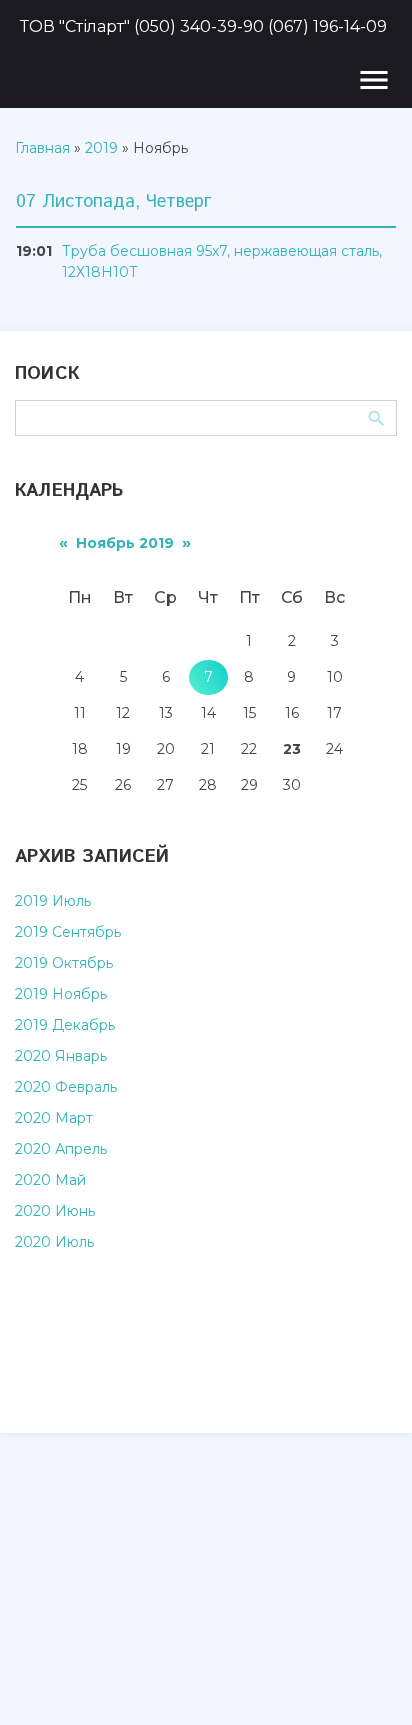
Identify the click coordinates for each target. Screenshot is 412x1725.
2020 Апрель (61, 1149)
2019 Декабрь (65, 1025)
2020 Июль (54, 1242)
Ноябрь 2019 (125, 543)
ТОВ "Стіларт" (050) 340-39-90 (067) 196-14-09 (203, 26)
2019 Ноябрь (61, 994)
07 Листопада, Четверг (113, 202)
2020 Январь (61, 1056)
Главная (42, 148)
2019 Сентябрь (68, 932)
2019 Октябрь (64, 963)
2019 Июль (53, 901)
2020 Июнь (55, 1211)
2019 (101, 148)
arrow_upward (367, 1680)
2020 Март (54, 1118)
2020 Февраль (66, 1087)
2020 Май (50, 1180)
